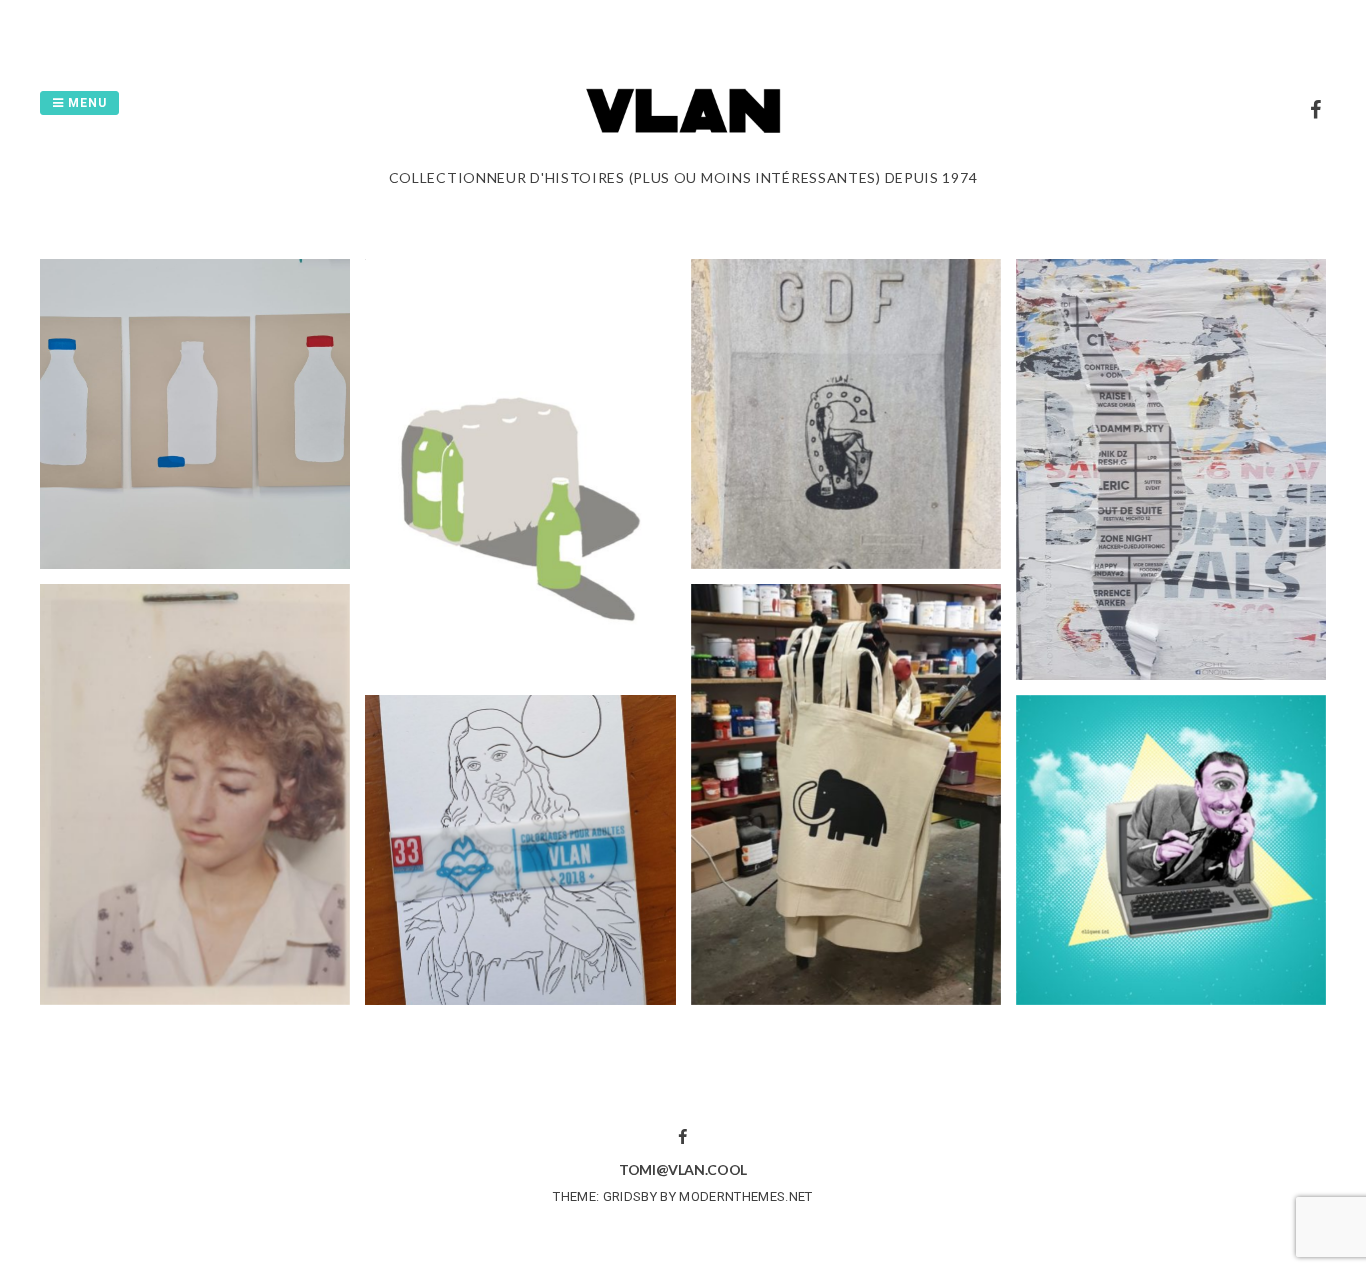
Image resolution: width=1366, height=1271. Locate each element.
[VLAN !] (683, 154)
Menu (85, 103)
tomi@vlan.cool (683, 1169)
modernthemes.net (745, 1196)
